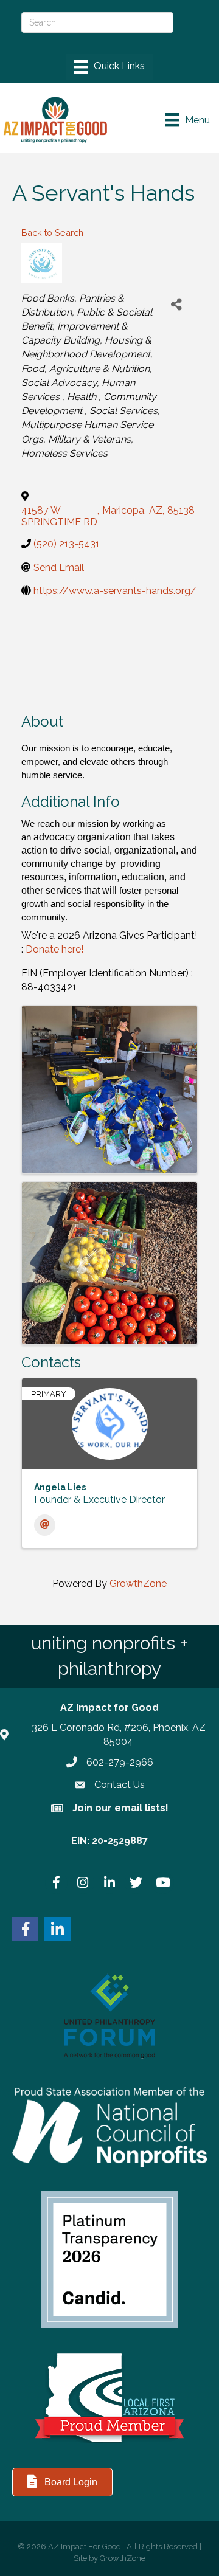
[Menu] (109, 67)
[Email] (45, 1525)
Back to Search (52, 233)
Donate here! (54, 949)
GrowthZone (138, 1583)
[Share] (176, 305)
